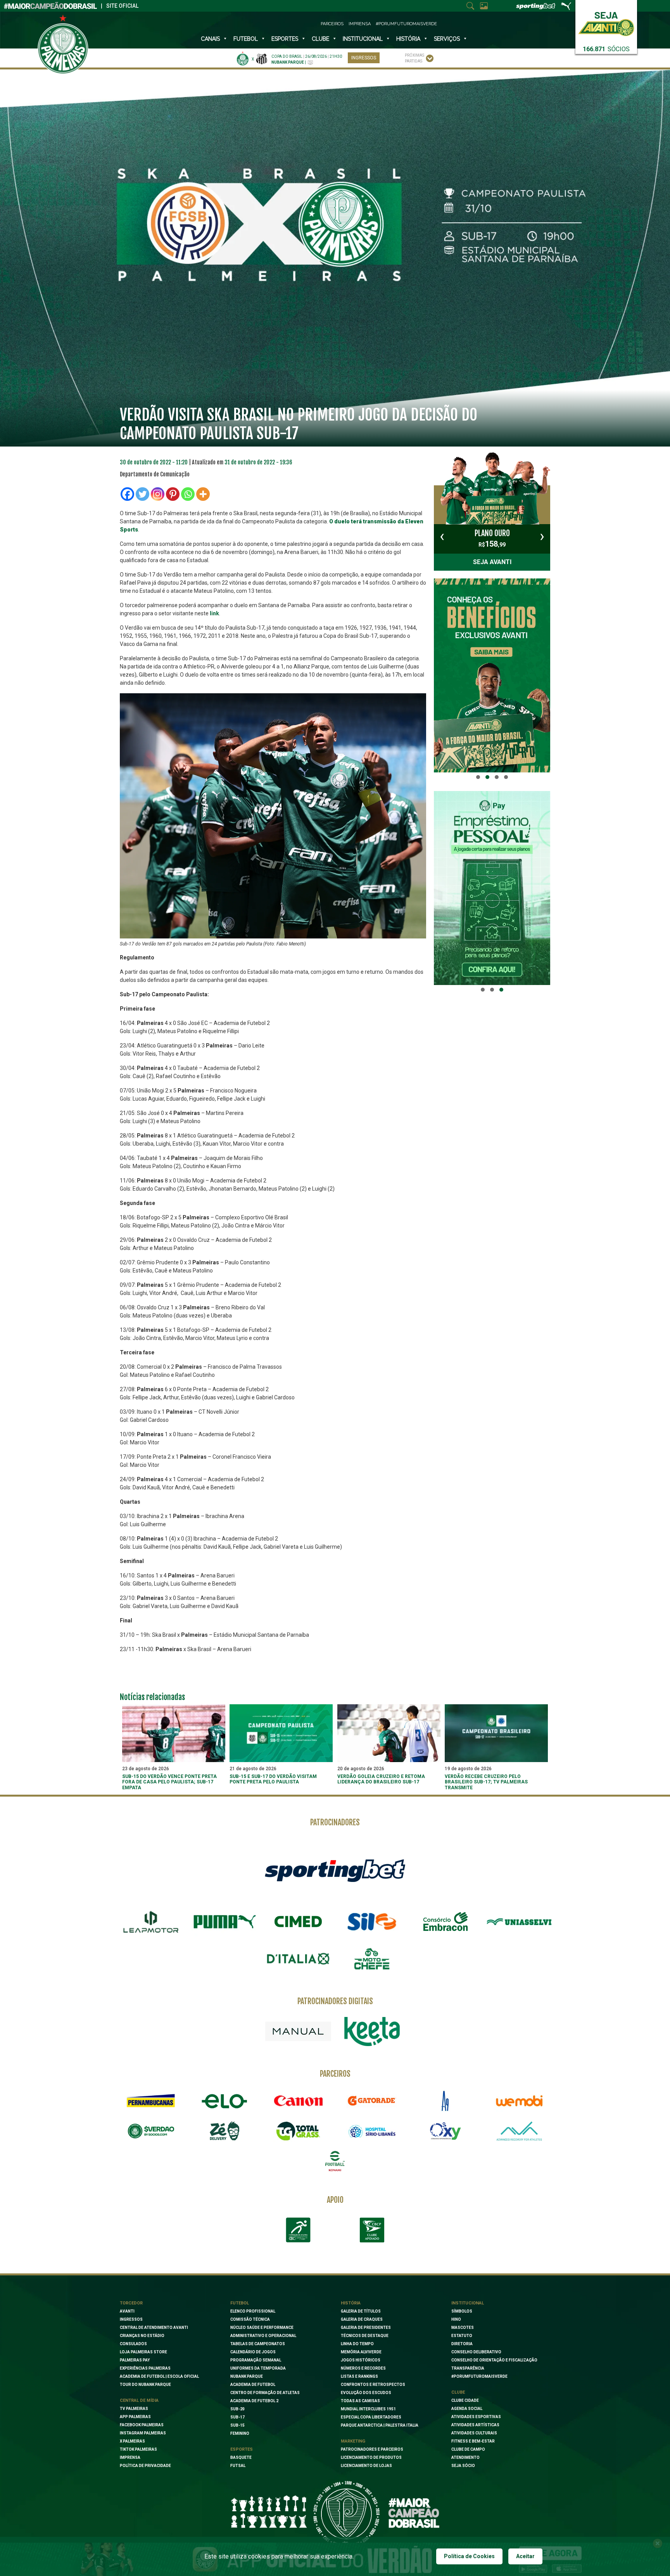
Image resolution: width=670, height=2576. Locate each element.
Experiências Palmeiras (145, 2368)
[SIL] (372, 1922)
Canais (210, 39)
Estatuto (462, 2336)
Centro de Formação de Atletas (265, 2393)
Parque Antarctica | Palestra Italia (380, 2425)
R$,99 (492, 538)
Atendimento (465, 2457)
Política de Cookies (469, 2556)
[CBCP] (372, 2230)
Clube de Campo (468, 2449)
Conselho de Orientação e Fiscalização (494, 2360)
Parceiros (332, 24)
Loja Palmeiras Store (143, 2352)
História (408, 39)
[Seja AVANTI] (606, 22)
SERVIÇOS (447, 39)
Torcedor (131, 2303)
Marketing (353, 2441)
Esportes (285, 39)
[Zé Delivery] (224, 2131)
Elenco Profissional (253, 2311)
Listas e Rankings (359, 2376)
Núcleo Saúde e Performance (262, 2328)
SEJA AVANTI (492, 562)
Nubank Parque (247, 2376)
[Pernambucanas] (151, 2101)
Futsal (238, 2466)
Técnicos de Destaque (365, 2336)
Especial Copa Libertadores (371, 2417)
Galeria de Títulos (361, 2311)
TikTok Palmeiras (138, 2449)
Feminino (240, 2433)
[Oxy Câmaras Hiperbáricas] (446, 2131)
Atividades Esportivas (476, 2417)
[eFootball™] (335, 2161)
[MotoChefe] (372, 1959)
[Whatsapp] (188, 494)
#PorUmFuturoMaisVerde (406, 24)
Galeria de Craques (362, 2319)
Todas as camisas (360, 2401)
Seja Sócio (463, 2466)
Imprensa (360, 24)
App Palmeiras (135, 2417)
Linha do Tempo (357, 2344)
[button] (478, 777)
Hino (456, 2319)
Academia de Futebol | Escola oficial (159, 2376)
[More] (203, 494)
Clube (320, 39)
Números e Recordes (363, 2368)
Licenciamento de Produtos (371, 2457)
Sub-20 (237, 2409)
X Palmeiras (132, 2441)
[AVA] (519, 2131)
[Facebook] (127, 494)
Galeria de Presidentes (366, 2328)
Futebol (246, 39)
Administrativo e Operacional (263, 2336)
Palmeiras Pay (135, 2360)
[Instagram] (158, 494)
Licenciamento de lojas (366, 2466)
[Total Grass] (298, 2131)
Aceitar (525, 2556)
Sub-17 (237, 2417)
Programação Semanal (256, 2360)
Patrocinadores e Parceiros (372, 2449)
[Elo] (224, 2101)
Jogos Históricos (361, 2360)
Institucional (468, 2303)
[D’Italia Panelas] (298, 1959)
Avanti (127, 2311)
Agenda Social (467, 2409)
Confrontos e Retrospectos (373, 2385)
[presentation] (442, 536)
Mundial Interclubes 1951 (368, 2409)
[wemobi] (519, 2101)
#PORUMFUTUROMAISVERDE (479, 2376)
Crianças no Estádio (142, 2336)
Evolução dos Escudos (366, 2393)
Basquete (241, 2457)
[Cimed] (298, 1922)
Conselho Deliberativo (476, 2352)
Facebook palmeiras (142, 2425)
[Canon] (298, 2101)
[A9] (446, 2101)
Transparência (468, 2368)
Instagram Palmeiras (143, 2433)
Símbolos (462, 2311)
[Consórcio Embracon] (446, 1922)
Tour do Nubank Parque (145, 2385)
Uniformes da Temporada (258, 2368)
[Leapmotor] (151, 1922)
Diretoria (462, 2344)
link (214, 613)
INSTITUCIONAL (363, 39)
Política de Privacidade (145, 2466)
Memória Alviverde (361, 2352)
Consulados (133, 2344)
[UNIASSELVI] (519, 1922)
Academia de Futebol (253, 2385)
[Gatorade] (372, 2101)
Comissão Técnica (250, 2319)
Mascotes (463, 2328)
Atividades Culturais (474, 2433)
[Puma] (224, 1922)
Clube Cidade (465, 2400)
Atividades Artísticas (475, 2425)
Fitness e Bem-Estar (473, 2441)
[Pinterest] (173, 494)
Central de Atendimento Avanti (154, 2328)
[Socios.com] (151, 2131)
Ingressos (364, 58)
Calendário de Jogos (253, 2352)
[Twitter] (142, 494)
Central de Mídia (139, 2400)
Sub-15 (237, 2425)
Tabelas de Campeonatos (258, 2344)
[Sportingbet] (335, 1870)
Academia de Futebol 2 (254, 2401)
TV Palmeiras (134, 2409)
